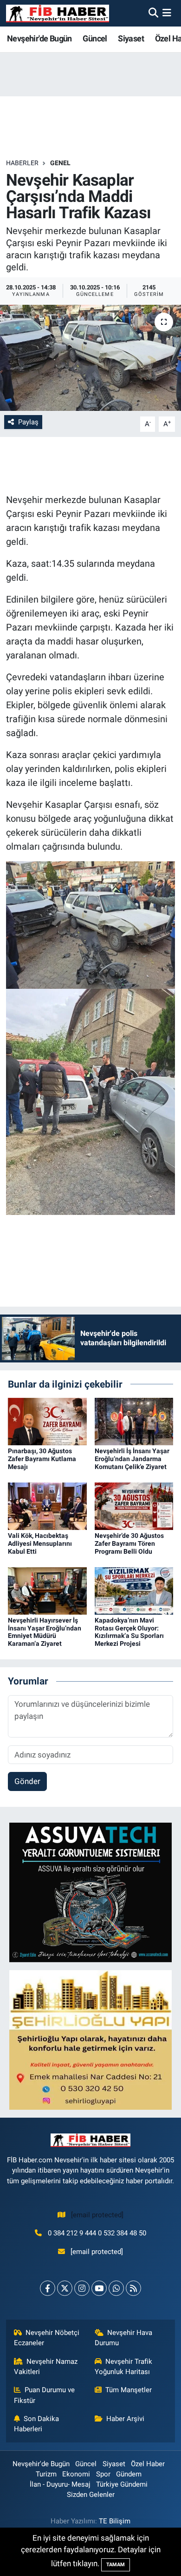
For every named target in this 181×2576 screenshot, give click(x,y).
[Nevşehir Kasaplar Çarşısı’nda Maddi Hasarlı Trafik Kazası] (90, 358)
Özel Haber (148, 2464)
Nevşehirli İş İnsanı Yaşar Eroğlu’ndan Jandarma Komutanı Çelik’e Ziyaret (132, 1459)
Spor (103, 2474)
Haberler (22, 163)
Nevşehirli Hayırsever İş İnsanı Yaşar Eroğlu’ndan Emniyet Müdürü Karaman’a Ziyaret (45, 1632)
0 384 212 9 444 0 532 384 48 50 (97, 2233)
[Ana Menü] (167, 13)
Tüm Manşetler (129, 2390)
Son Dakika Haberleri (37, 2424)
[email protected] (97, 2215)
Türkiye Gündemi (122, 2484)
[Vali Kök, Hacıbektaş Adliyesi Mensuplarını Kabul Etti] (47, 1505)
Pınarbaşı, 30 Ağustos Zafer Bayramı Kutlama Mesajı (42, 1459)
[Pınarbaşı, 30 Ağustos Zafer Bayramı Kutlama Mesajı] (47, 1421)
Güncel (95, 38)
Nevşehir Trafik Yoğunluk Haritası (124, 2367)
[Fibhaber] (58, 13)
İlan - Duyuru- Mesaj (60, 2484)
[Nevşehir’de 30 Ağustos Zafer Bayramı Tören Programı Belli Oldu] (134, 1505)
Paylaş (28, 422)
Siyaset (131, 38)
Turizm (46, 2474)
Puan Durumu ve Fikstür (45, 2395)
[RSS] (133, 2288)
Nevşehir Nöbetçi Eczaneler (47, 2338)
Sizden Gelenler (91, 2495)
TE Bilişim (115, 2521)
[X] (65, 2288)
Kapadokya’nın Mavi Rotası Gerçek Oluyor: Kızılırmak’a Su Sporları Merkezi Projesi (129, 1632)
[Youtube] (99, 2288)
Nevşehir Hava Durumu (124, 2338)
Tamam (116, 2565)
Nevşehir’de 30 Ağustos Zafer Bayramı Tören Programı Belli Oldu (129, 1543)
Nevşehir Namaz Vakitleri (46, 2367)
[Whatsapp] (116, 2288)
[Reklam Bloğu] (90, 1892)
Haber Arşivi (125, 2419)
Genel (60, 163)
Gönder (27, 1781)
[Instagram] (82, 2288)
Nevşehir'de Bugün (39, 38)
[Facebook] (48, 2288)
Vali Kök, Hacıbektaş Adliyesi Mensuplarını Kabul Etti (40, 1543)
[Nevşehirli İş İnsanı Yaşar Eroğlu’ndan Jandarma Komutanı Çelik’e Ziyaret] (134, 1421)
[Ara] (153, 13)
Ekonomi (76, 2474)
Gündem (129, 2474)
